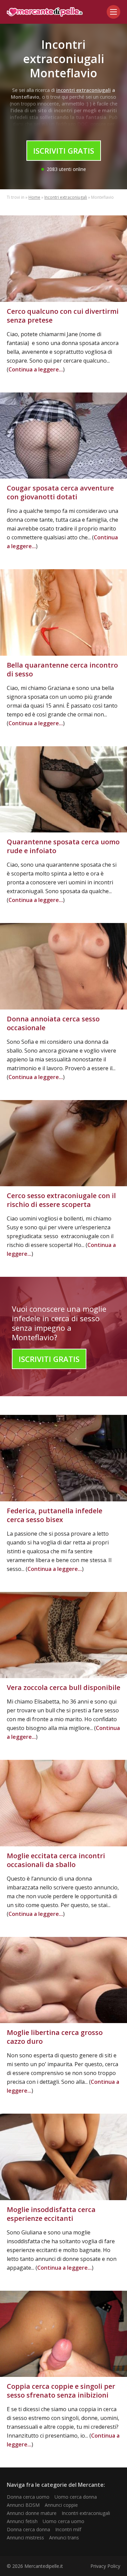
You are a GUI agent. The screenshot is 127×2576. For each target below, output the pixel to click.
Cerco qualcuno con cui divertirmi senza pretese (63, 316)
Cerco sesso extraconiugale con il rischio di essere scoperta (61, 1200)
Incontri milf (68, 2529)
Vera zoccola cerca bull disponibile (63, 1687)
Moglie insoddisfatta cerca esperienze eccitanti (51, 2214)
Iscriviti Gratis (64, 151)
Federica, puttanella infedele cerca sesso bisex (55, 1515)
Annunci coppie (61, 2505)
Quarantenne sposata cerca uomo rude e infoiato (63, 846)
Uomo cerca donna (76, 2497)
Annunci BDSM (23, 2505)
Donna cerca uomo (28, 2497)
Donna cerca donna (28, 2529)
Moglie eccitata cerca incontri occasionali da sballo (56, 1860)
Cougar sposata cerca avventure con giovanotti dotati (60, 492)
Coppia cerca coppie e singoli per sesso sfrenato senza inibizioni (61, 2391)
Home (34, 197)
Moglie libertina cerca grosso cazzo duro (55, 2037)
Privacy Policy (105, 2566)
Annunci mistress (25, 2537)
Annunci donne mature (32, 2513)
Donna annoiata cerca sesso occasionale (53, 1023)
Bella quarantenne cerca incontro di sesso (62, 669)
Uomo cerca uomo (63, 2521)
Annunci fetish (22, 2521)
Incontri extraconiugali (66, 197)
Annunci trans (64, 2537)
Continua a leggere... (36, 369)
